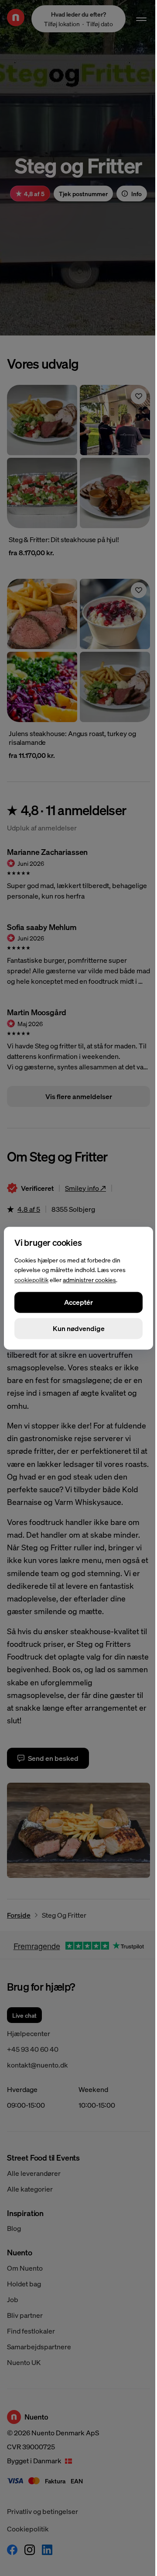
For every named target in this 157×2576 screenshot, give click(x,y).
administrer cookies (89, 1279)
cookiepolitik (31, 1279)
